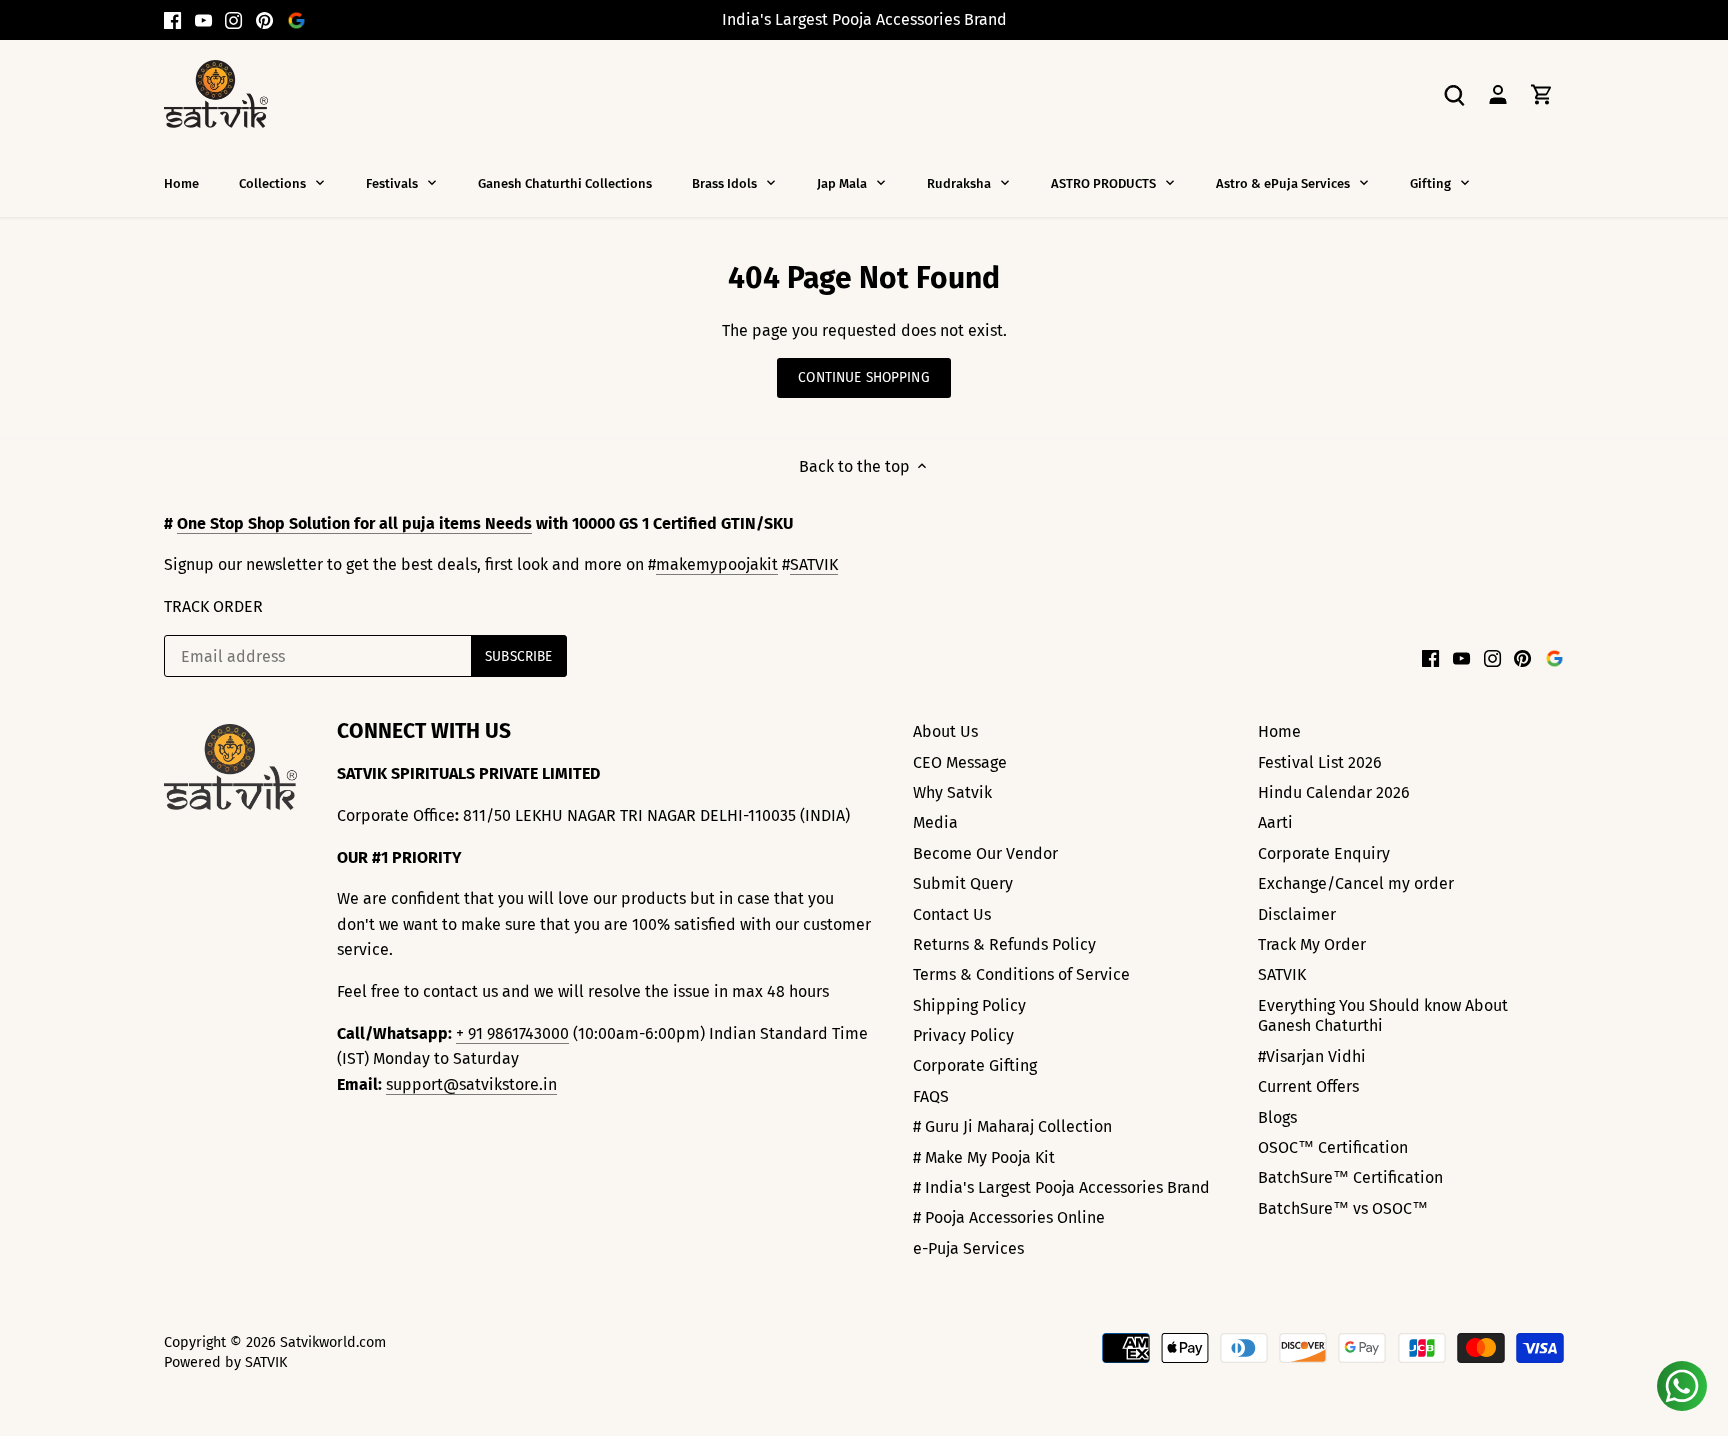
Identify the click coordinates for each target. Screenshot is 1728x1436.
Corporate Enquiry (1324, 853)
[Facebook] (172, 20)
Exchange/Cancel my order (1356, 883)
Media (935, 822)
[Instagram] (233, 20)
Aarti (1275, 822)
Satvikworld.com (333, 1342)
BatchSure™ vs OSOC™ (1343, 1208)
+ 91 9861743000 (512, 1033)
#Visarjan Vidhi (1312, 1056)
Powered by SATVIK (225, 1362)
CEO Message (960, 762)
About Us (945, 731)
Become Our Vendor (985, 853)
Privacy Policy (963, 1035)
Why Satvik (952, 792)
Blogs (1277, 1117)
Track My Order (1312, 944)
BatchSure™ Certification (1350, 1177)
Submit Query (963, 883)
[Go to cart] (1542, 93)
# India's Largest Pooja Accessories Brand (1061, 1187)
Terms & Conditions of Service (1021, 974)
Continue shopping (863, 377)
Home (1279, 731)
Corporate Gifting (975, 1065)
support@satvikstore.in (471, 1084)
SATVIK (814, 564)
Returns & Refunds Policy (1004, 944)
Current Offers (1308, 1086)
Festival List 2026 (1320, 762)
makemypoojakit (717, 564)
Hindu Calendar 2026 (1334, 792)
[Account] (1498, 93)
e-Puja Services (968, 1248)
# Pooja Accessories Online (1009, 1217)
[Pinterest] (264, 20)
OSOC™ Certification (1333, 1147)
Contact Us (952, 914)
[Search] (1454, 93)
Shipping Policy (969, 1005)
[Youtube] (203, 20)
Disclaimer (1297, 914)
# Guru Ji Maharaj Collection (1012, 1126)
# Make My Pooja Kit (984, 1157)
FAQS (931, 1096)
